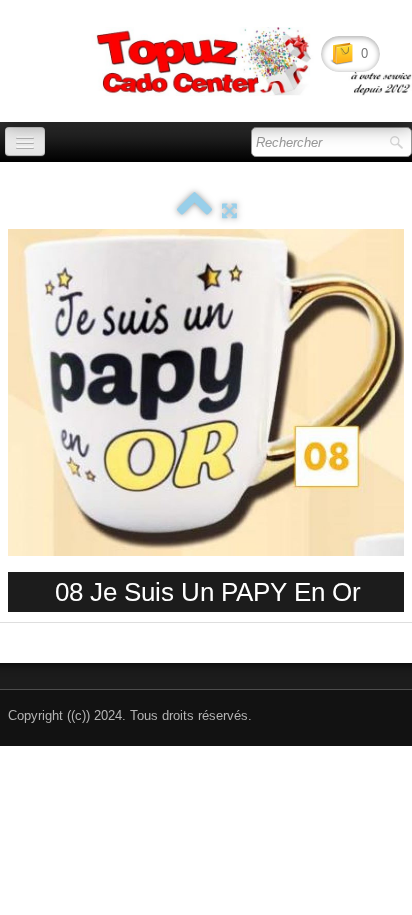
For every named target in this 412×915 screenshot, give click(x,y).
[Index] (194, 210)
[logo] (55, 51)
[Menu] (25, 141)
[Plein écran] (229, 210)
